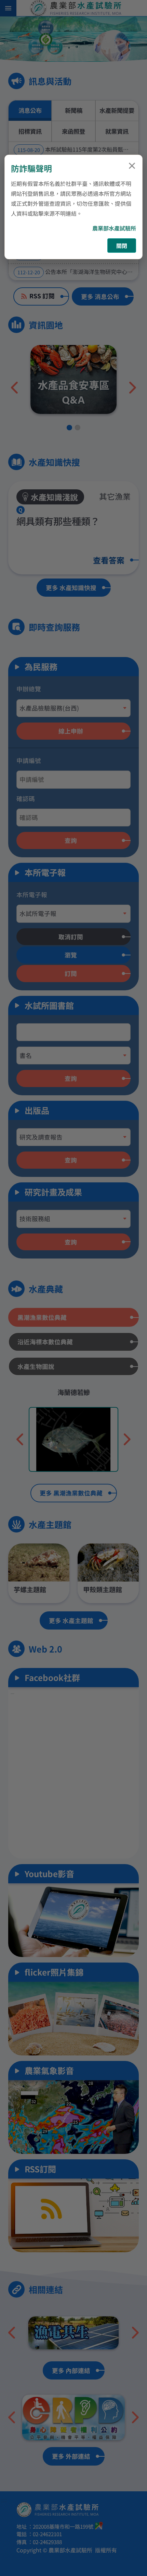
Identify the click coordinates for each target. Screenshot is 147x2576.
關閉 (122, 246)
